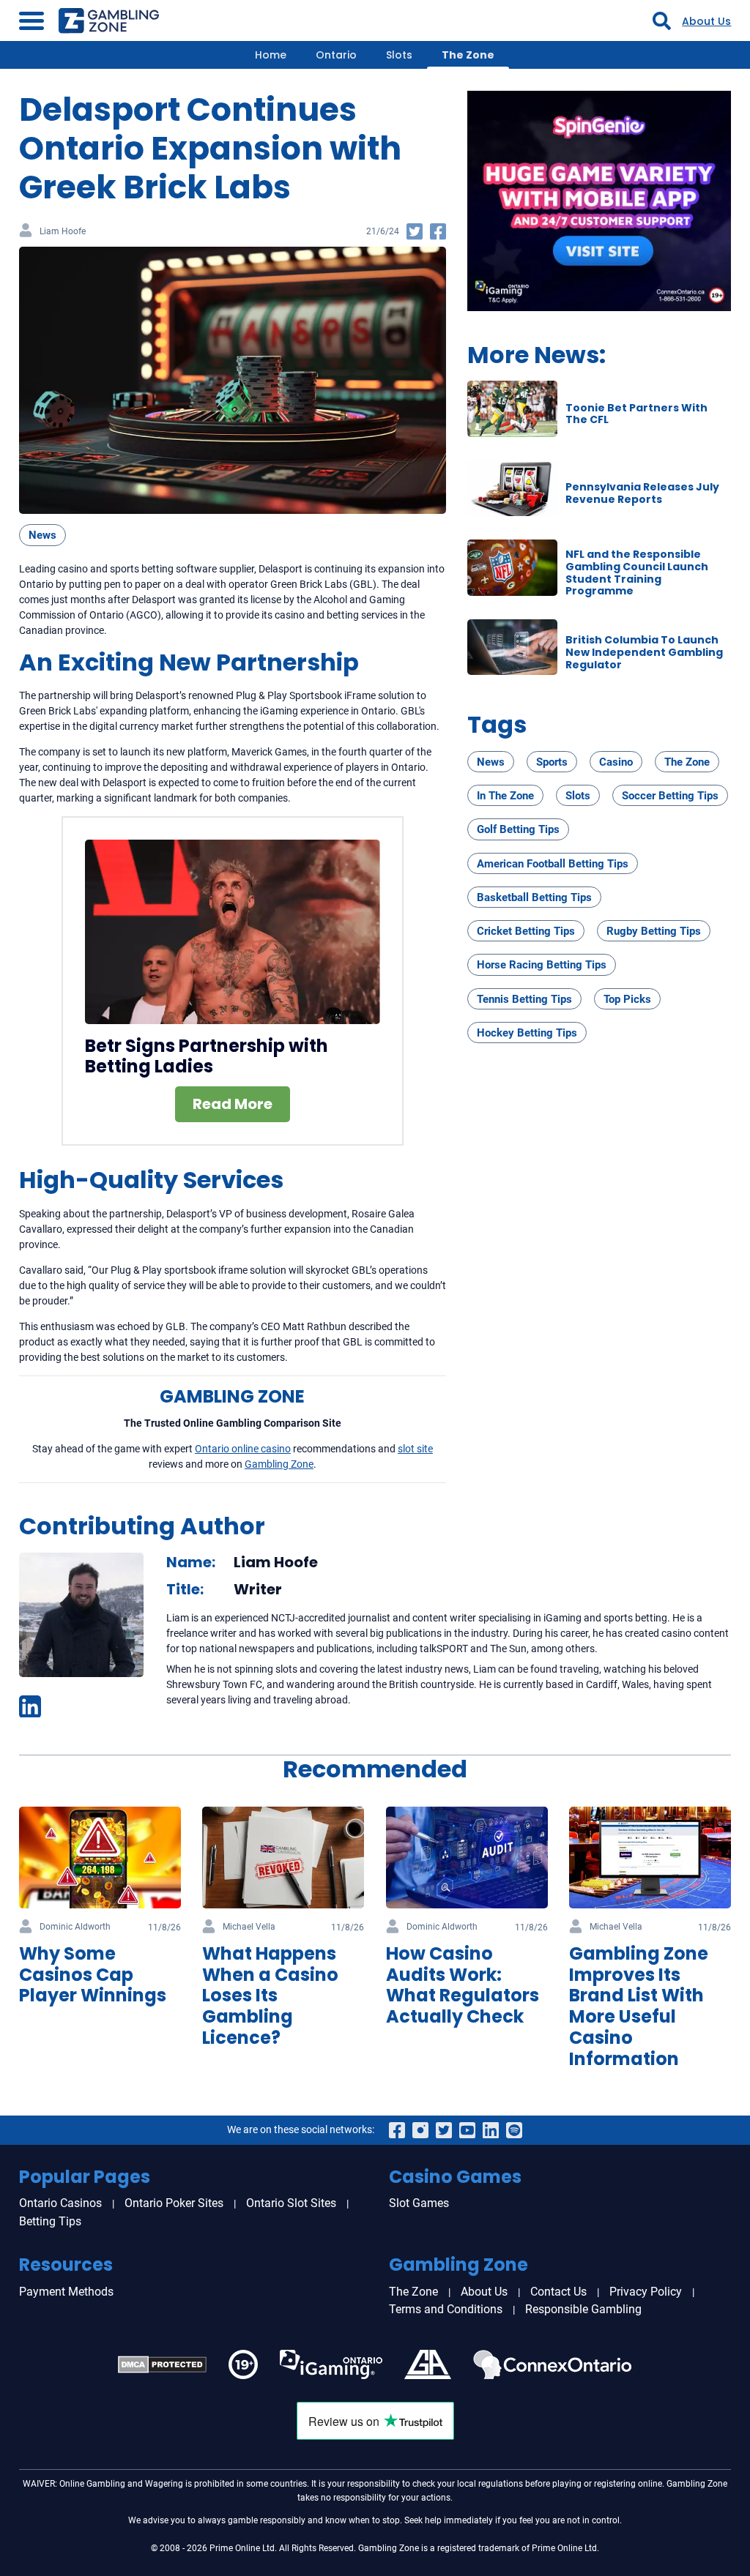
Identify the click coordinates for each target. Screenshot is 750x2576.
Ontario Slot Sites (291, 2203)
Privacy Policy (646, 2292)
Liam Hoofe (63, 232)
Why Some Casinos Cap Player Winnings (93, 1975)
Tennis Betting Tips (524, 999)
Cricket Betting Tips (526, 931)
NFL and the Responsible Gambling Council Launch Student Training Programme (637, 572)
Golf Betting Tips (518, 829)
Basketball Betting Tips (534, 897)
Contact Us (558, 2292)
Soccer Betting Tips (670, 796)
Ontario (336, 55)
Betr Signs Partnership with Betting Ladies (207, 1056)
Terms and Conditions (446, 2309)
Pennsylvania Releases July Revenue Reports (642, 493)
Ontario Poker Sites (174, 2203)
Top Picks (627, 999)
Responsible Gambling (583, 2309)
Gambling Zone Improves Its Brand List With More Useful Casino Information (639, 2006)
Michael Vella (249, 1927)
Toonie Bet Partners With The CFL (636, 414)
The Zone (468, 55)
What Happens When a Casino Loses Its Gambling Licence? (270, 1996)
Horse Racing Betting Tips (542, 965)
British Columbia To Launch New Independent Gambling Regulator (644, 652)
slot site (415, 1449)
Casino (616, 762)
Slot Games (419, 2203)
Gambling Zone (279, 1464)
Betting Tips (50, 2221)
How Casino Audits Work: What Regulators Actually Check (463, 1985)
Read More (233, 1104)
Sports (552, 762)
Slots (399, 55)
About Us (706, 21)
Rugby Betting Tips (654, 931)
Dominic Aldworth (75, 1927)
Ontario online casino (243, 1449)
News (42, 535)
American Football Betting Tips (553, 864)
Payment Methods (66, 2292)
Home (271, 55)
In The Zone (505, 796)
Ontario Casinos (60, 2203)
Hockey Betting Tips (527, 1033)
